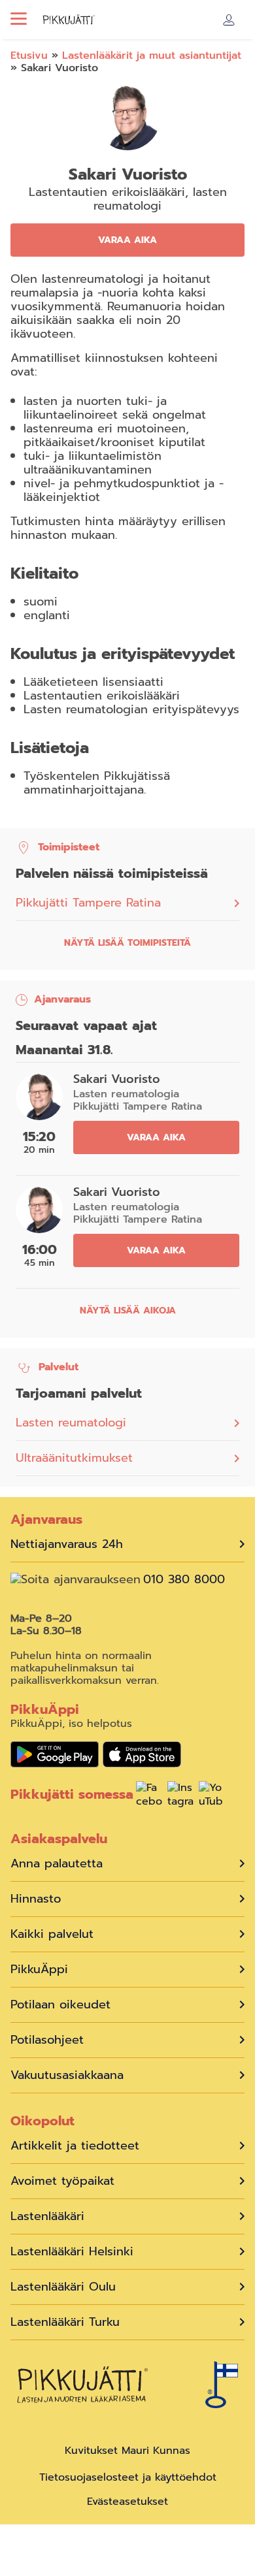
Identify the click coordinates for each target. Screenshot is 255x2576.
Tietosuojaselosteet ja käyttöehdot (128, 2477)
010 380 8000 (184, 1580)
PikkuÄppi (39, 1970)
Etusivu (29, 56)
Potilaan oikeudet (60, 2005)
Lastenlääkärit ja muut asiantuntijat (152, 56)
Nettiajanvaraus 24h (67, 1544)
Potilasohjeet (47, 2040)
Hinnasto (36, 1899)
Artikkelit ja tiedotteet (75, 2146)
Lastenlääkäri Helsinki (72, 2252)
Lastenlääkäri (47, 2216)
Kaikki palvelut (52, 1934)
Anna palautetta (57, 1864)
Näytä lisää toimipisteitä (127, 943)
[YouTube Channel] (212, 1796)
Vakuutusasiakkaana (67, 2075)
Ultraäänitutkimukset (74, 1458)
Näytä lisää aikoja (128, 1311)
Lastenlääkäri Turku (65, 2322)
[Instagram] (180, 1796)
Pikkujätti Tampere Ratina (88, 903)
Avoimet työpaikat (62, 2181)
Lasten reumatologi (71, 1423)
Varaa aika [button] (127, 240)
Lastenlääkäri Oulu (63, 2287)
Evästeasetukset (127, 2502)
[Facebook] (149, 1796)
